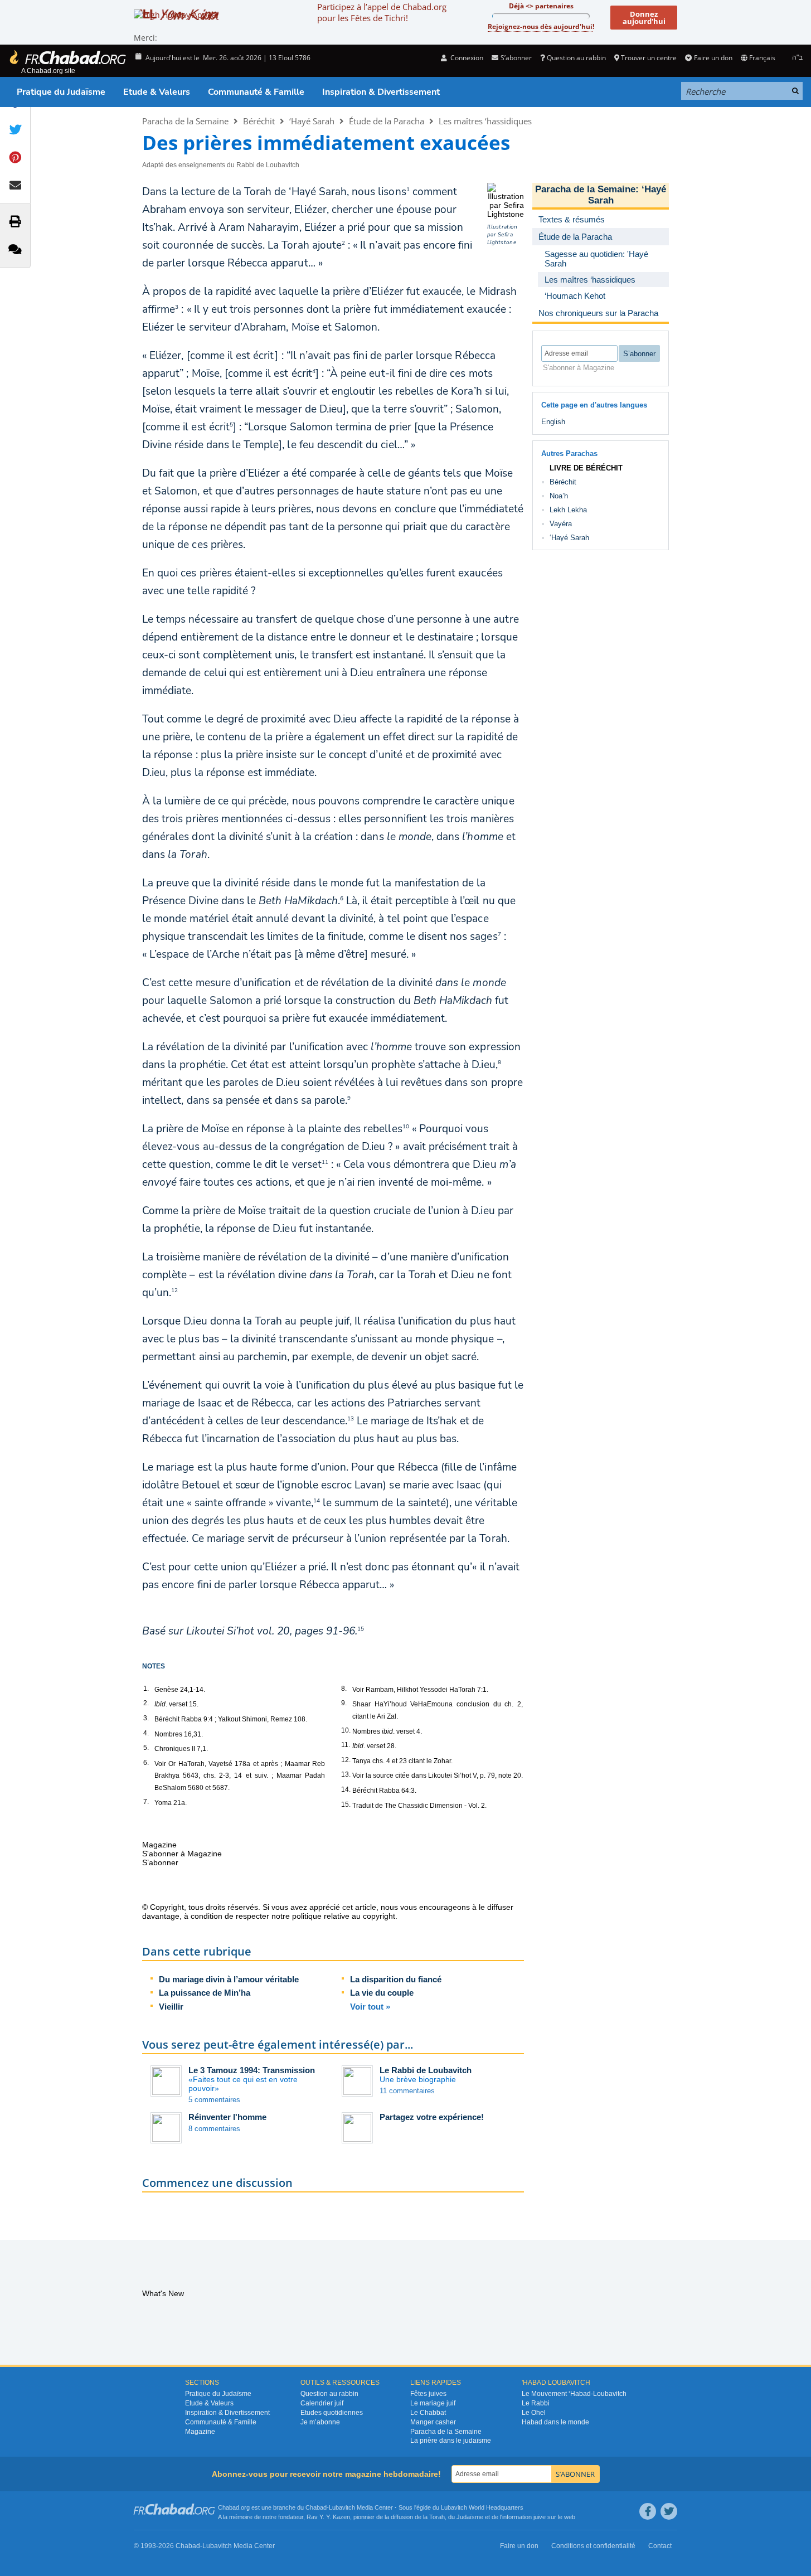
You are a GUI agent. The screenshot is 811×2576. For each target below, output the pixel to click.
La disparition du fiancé (396, 1979)
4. (146, 1733)
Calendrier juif (322, 2403)
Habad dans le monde (555, 2422)
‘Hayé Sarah (312, 121)
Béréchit (259, 121)
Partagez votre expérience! (432, 2117)
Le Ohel (534, 2413)
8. (344, 1689)
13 (351, 1419)
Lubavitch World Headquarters (482, 2507)
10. (346, 1730)
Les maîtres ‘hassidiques (485, 121)
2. (146, 1703)
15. (346, 1804)
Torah (437, 2517)
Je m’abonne (320, 2422)
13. (346, 1774)
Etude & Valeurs (157, 92)
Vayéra (561, 524)
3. (146, 1718)
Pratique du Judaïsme (61, 92)
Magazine (200, 2432)
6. (146, 1763)
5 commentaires (214, 2100)
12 (174, 1291)
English (553, 422)
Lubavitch (342, 2507)
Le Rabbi (536, 2403)
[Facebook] (648, 2511)
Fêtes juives (428, 2394)
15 (361, 1629)
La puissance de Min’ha (205, 1993)
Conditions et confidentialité (593, 2546)
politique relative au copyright (344, 1916)
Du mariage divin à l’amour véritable (229, 1979)
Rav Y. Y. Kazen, (329, 2517)
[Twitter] (669, 2511)
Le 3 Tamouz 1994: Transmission (252, 2070)
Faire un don (713, 58)
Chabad (316, 2507)
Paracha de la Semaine (185, 121)
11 (325, 1162)
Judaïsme (470, 2517)
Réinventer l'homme (227, 2117)
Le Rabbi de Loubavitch (426, 2070)
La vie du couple (382, 1993)
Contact (660, 2546)
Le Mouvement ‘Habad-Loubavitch (574, 2394)
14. (346, 1789)
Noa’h (559, 496)
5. (146, 1748)
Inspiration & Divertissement (381, 92)
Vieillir (171, 2007)
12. (346, 1760)
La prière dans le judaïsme (451, 2441)
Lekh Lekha (568, 510)
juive (540, 2517)
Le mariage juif (433, 2403)
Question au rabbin (576, 58)
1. (146, 1689)
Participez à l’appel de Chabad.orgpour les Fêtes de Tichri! (382, 12)
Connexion (466, 58)
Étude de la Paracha (387, 121)
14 (317, 1501)
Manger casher (433, 2422)
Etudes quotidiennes (332, 2413)
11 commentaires (407, 2091)
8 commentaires (214, 2129)
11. (346, 1745)
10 (406, 1127)
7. (146, 1802)
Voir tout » (370, 2007)
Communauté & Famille (256, 92)
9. (344, 1703)
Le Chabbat (428, 2413)
